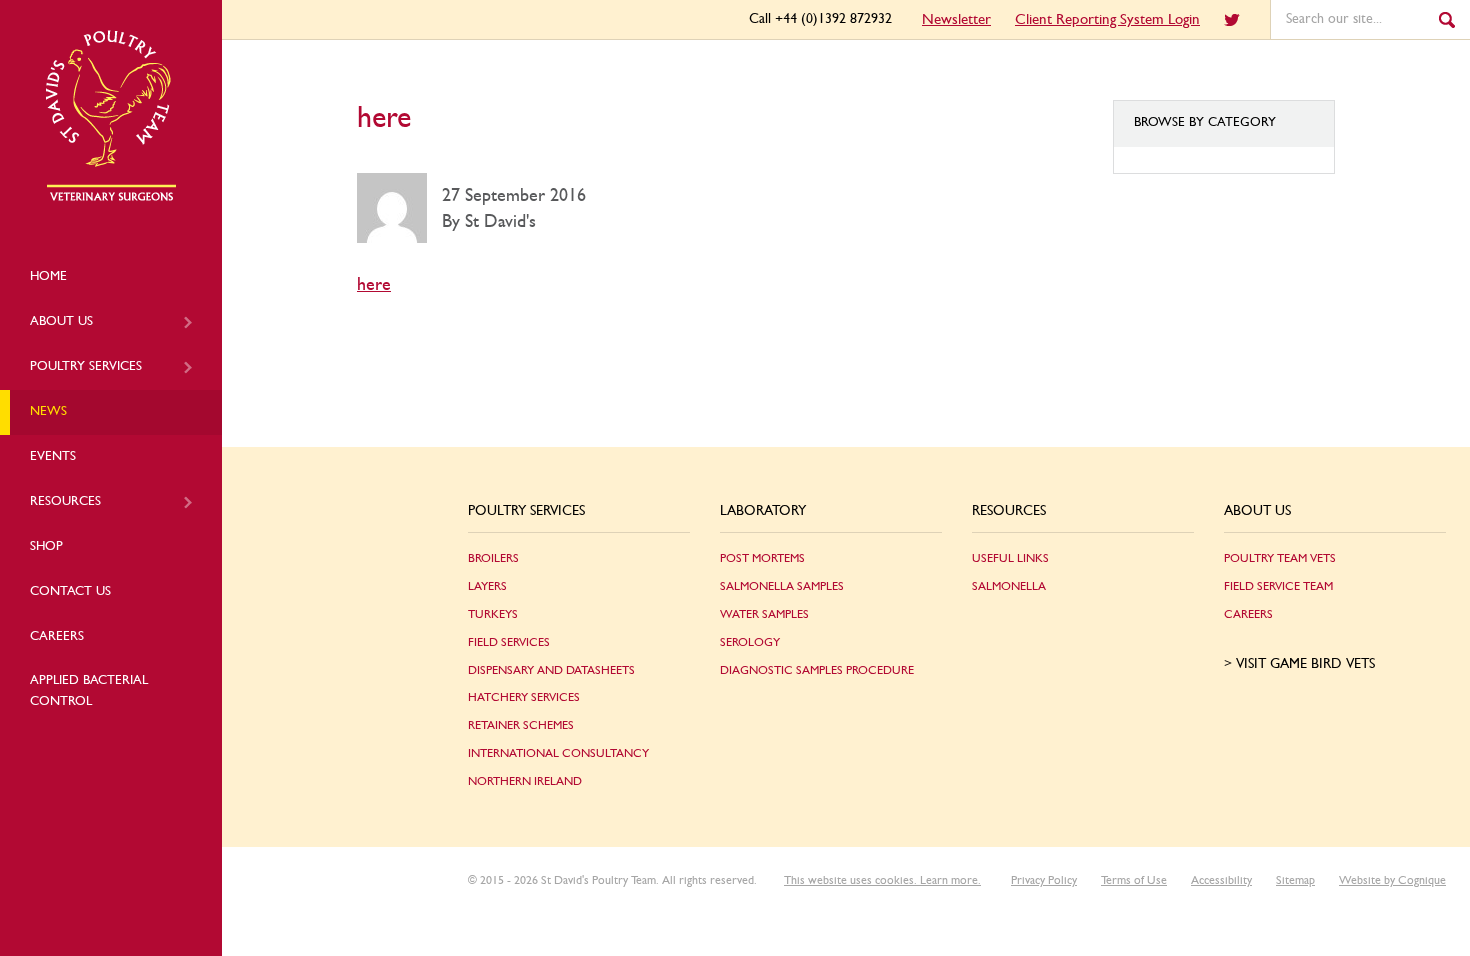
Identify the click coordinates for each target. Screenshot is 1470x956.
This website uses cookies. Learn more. (882, 880)
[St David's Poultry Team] (111, 198)
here (374, 285)
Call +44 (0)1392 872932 (820, 19)
